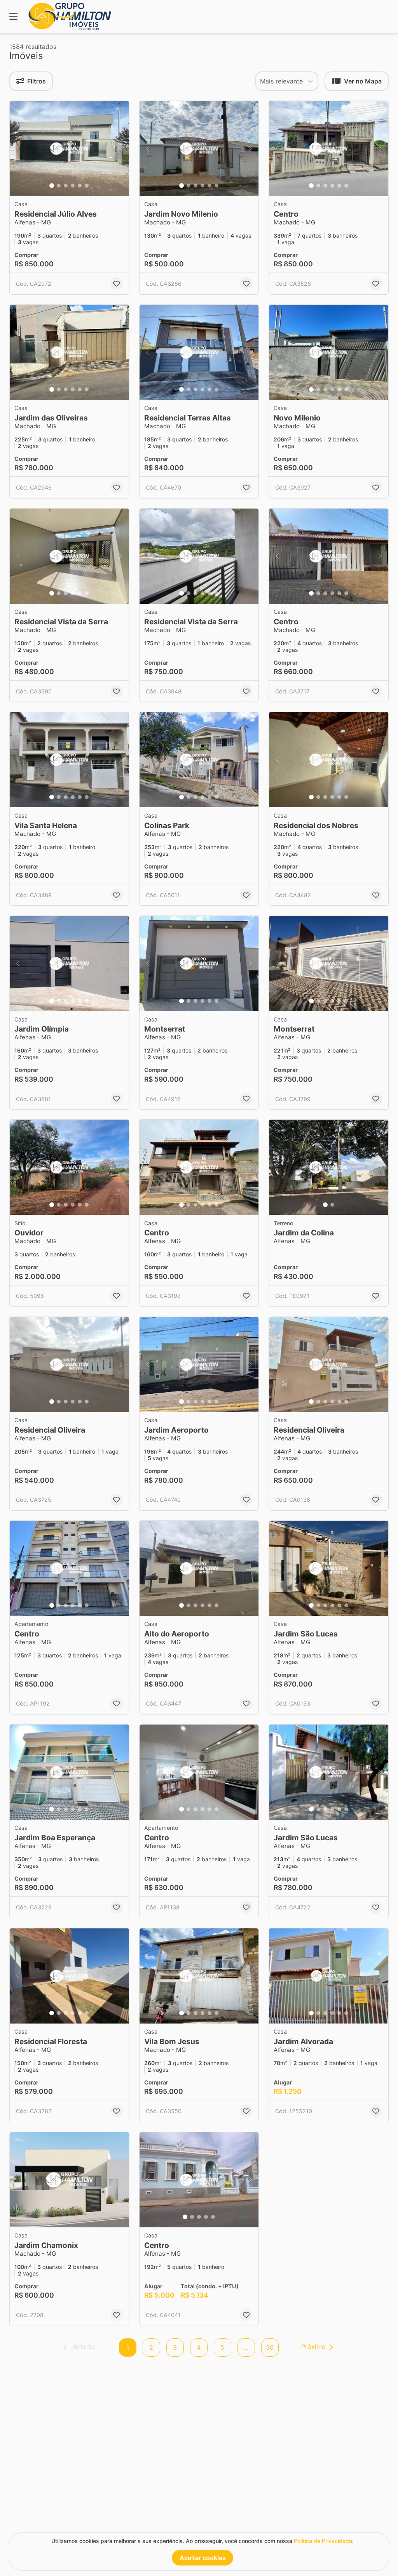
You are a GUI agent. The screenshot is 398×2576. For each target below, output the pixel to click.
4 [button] (199, 2347)
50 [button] (270, 2347)
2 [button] (151, 2347)
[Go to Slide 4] (73, 186)
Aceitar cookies (203, 2558)
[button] (69, 149)
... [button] (246, 2347)
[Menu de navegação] (13, 17)
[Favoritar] (117, 283)
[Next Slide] (121, 149)
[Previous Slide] (18, 149)
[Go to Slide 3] (66, 186)
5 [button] (222, 2347)
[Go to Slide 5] (80, 186)
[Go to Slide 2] (59, 186)
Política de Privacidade (323, 2541)
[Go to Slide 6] (87, 186)
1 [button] (128, 2347)
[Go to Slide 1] (52, 186)
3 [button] (175, 2347)
